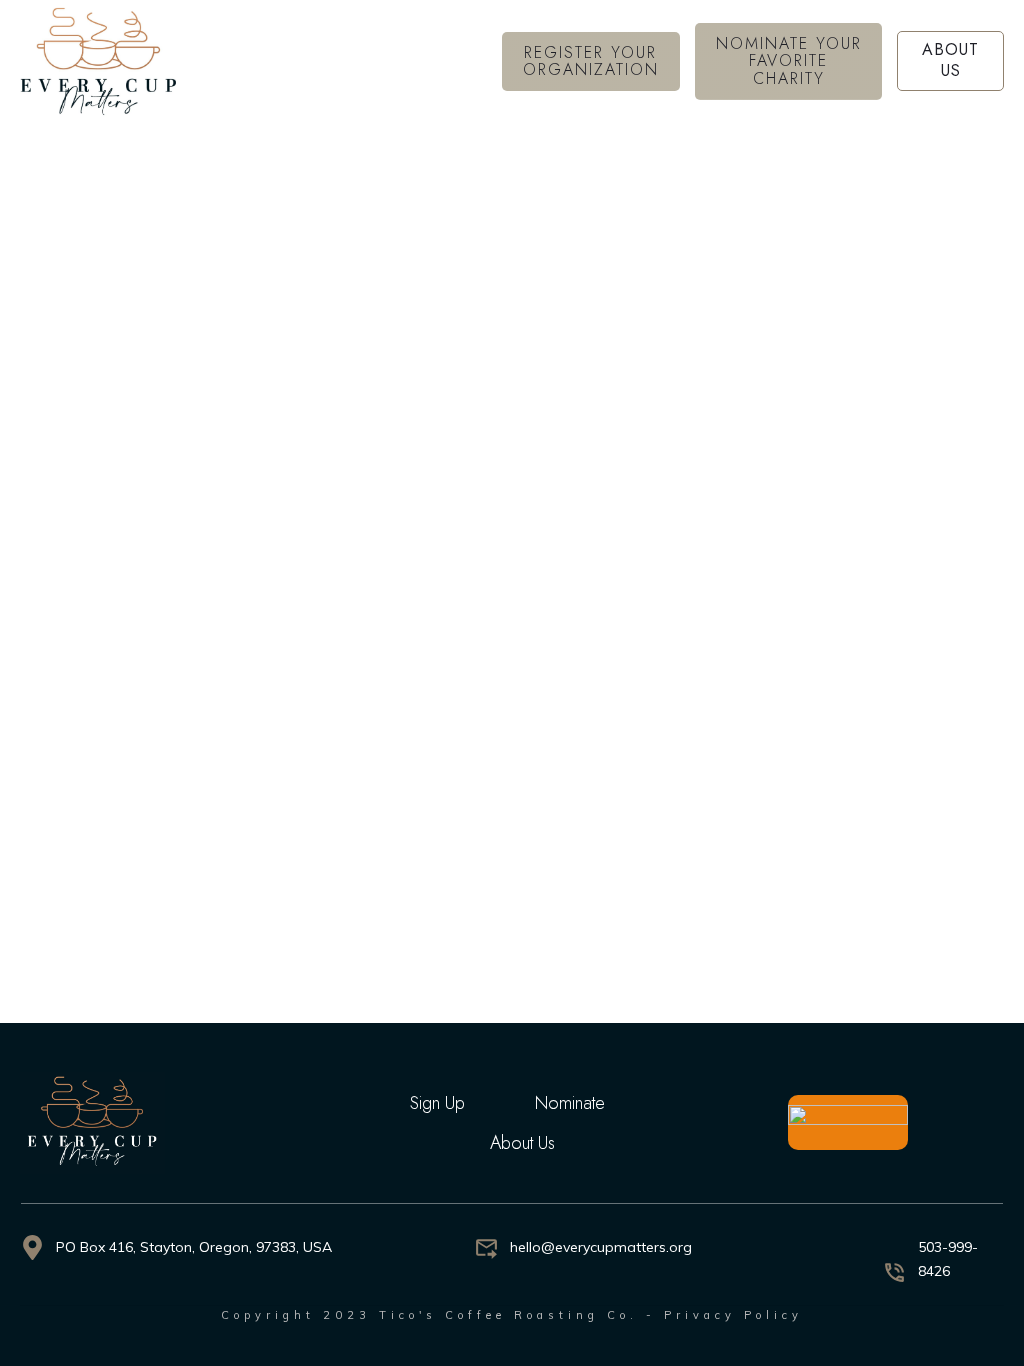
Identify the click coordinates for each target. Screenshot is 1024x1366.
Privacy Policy (733, 1315)
